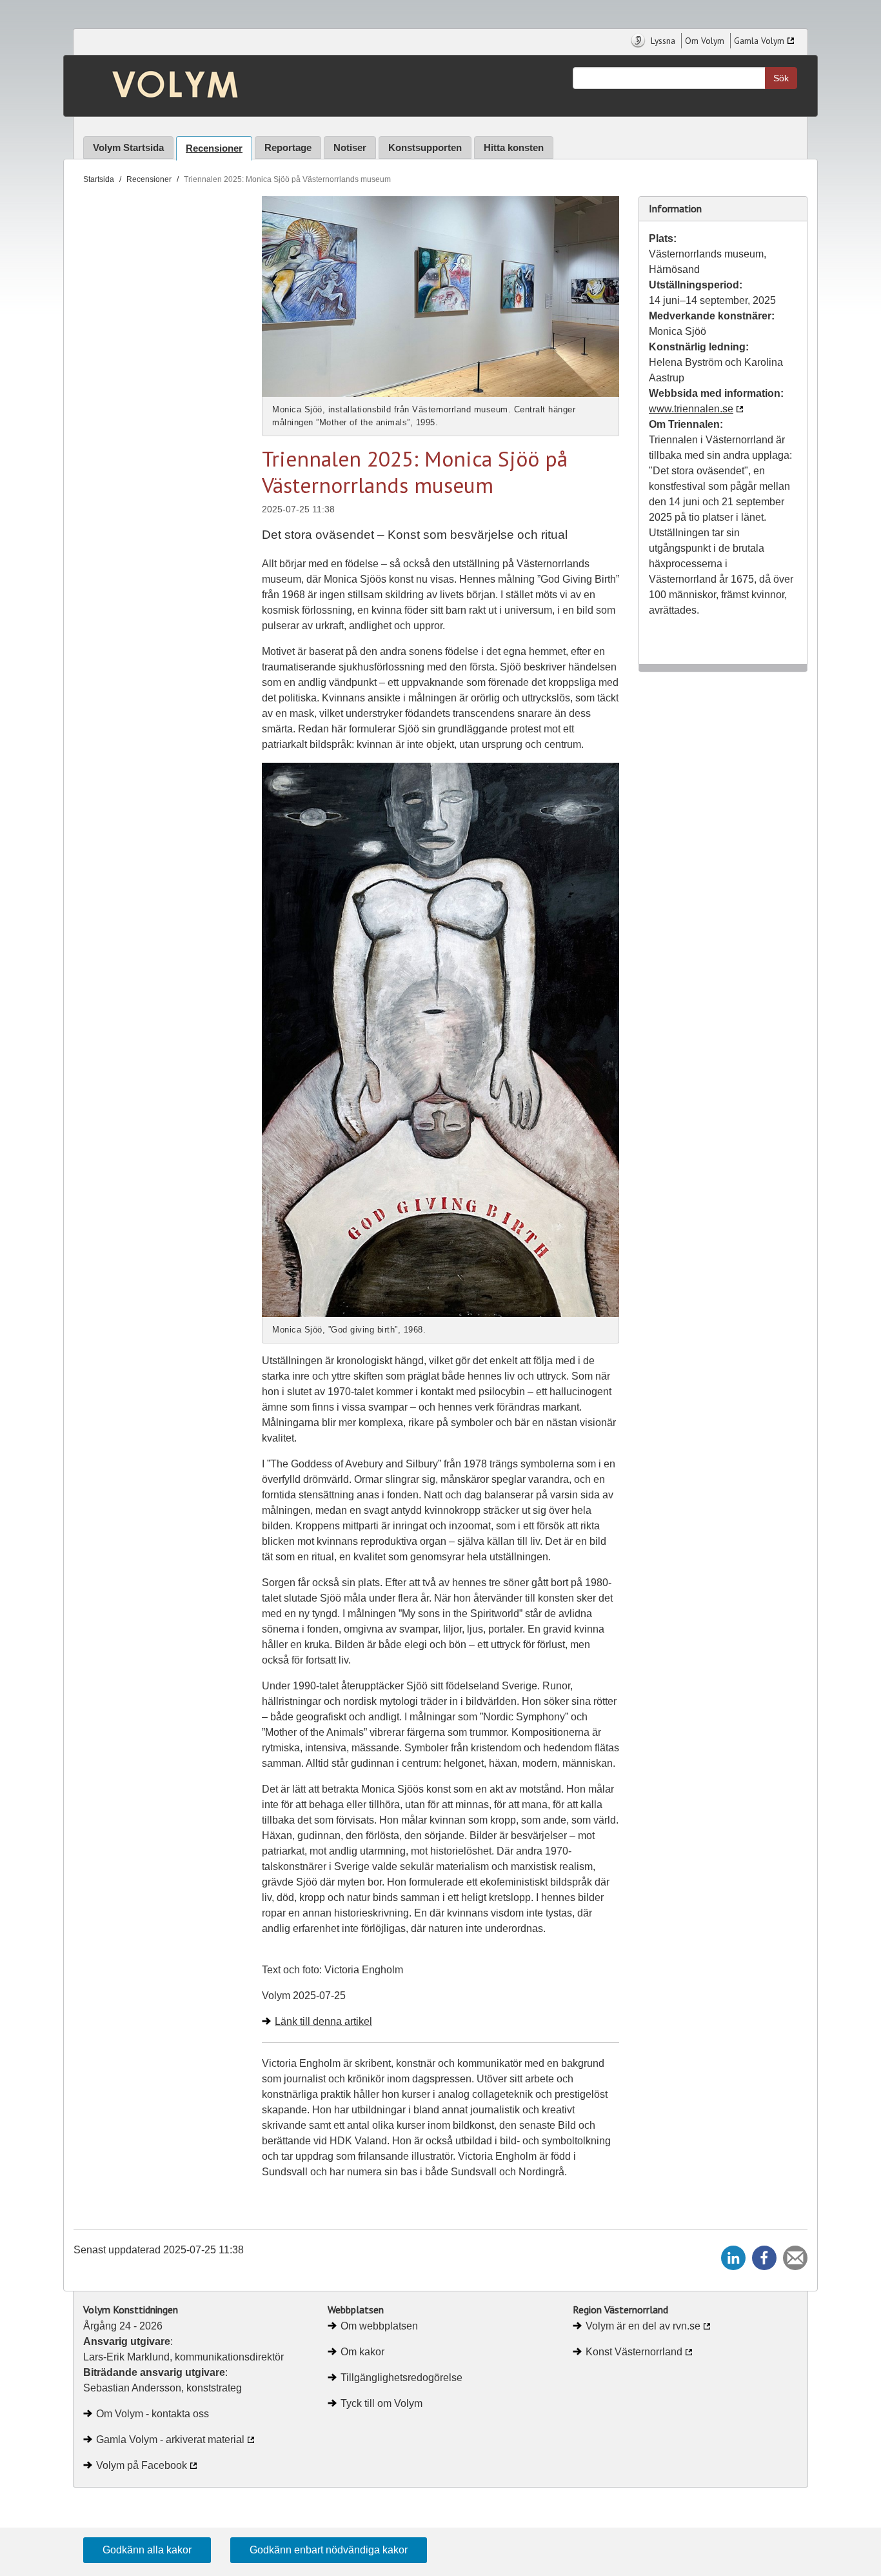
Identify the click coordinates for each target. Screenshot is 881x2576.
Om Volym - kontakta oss (153, 2414)
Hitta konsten (514, 147)
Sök (781, 78)
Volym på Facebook (142, 2465)
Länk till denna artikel (323, 2021)
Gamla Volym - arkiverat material (170, 2440)
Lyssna (662, 41)
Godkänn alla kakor (147, 2550)
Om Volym (705, 41)
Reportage (288, 147)
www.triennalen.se (691, 409)
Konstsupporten (425, 147)
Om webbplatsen (379, 2326)
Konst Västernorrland (634, 2352)
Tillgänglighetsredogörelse (401, 2378)
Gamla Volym (759, 41)
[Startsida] (165, 86)
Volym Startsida (128, 147)
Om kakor (362, 2352)
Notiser (350, 147)
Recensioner (214, 148)
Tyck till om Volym (381, 2403)
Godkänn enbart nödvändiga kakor (329, 2550)
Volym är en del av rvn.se (643, 2326)
